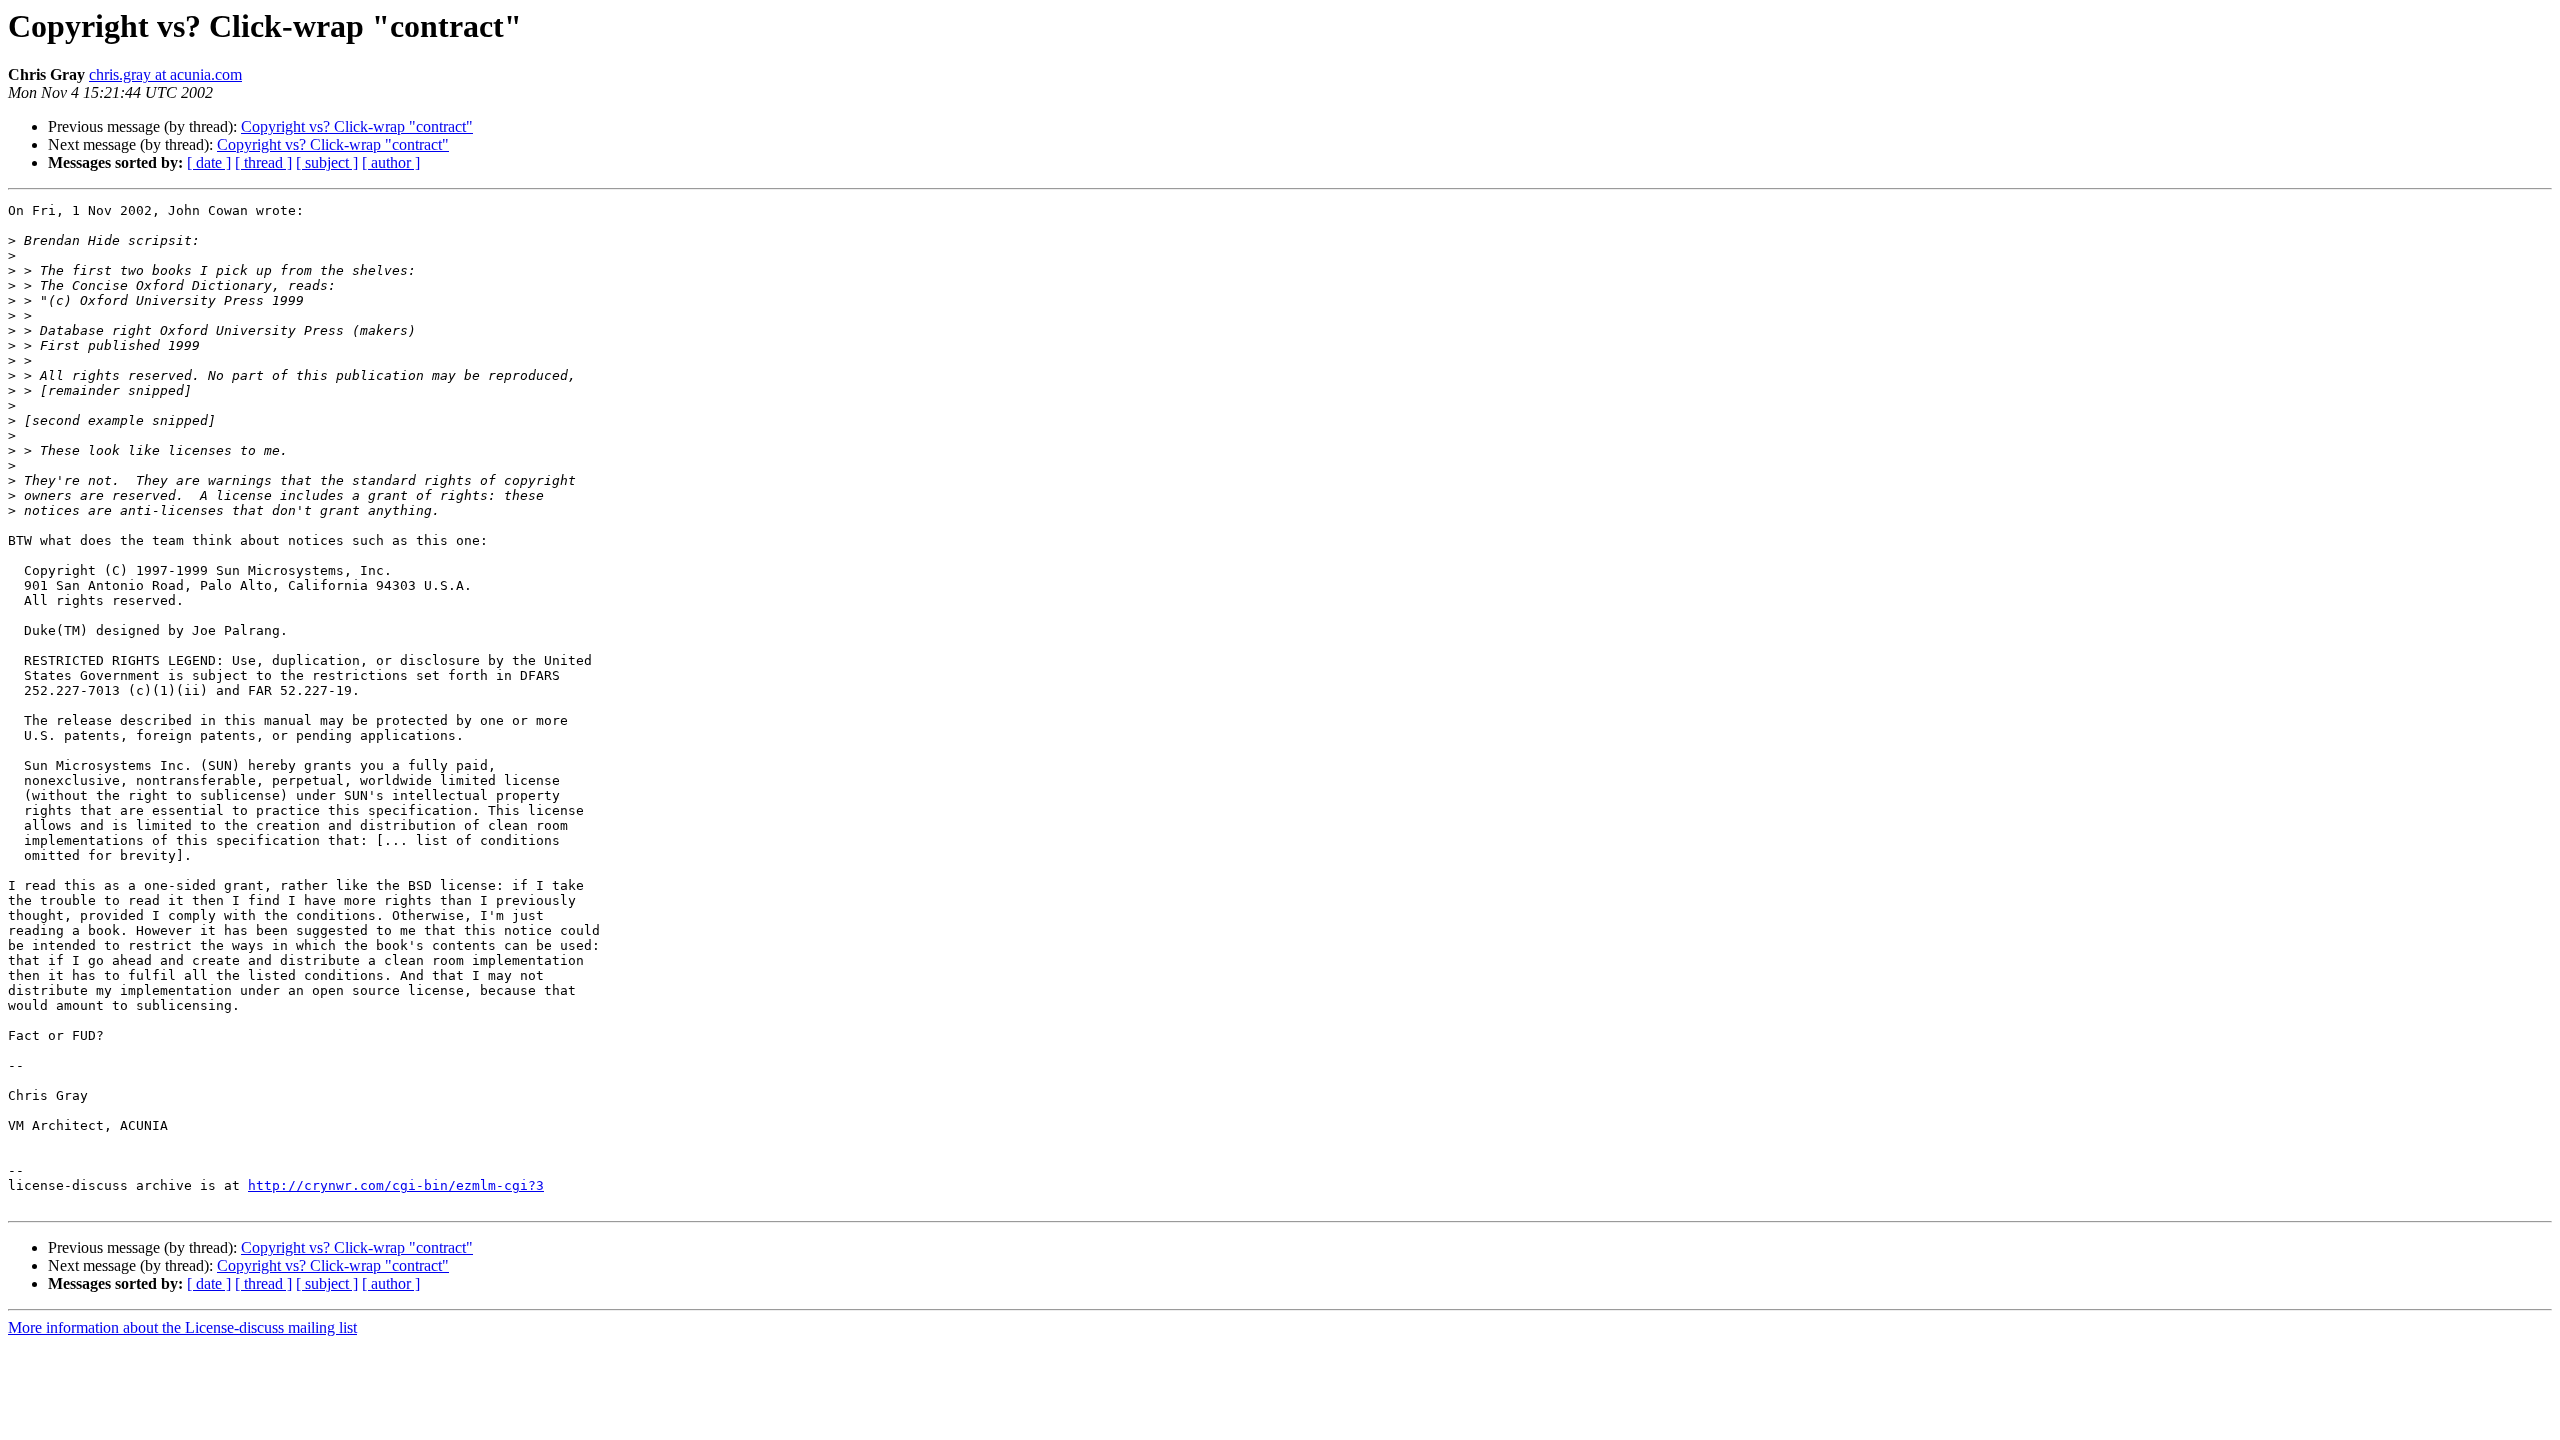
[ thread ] (263, 162)
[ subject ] (327, 162)
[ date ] (209, 162)
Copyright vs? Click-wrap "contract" (357, 126)
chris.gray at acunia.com (165, 74)
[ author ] (391, 162)
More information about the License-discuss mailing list (182, 1327)
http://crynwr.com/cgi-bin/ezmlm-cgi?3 (396, 1185)
